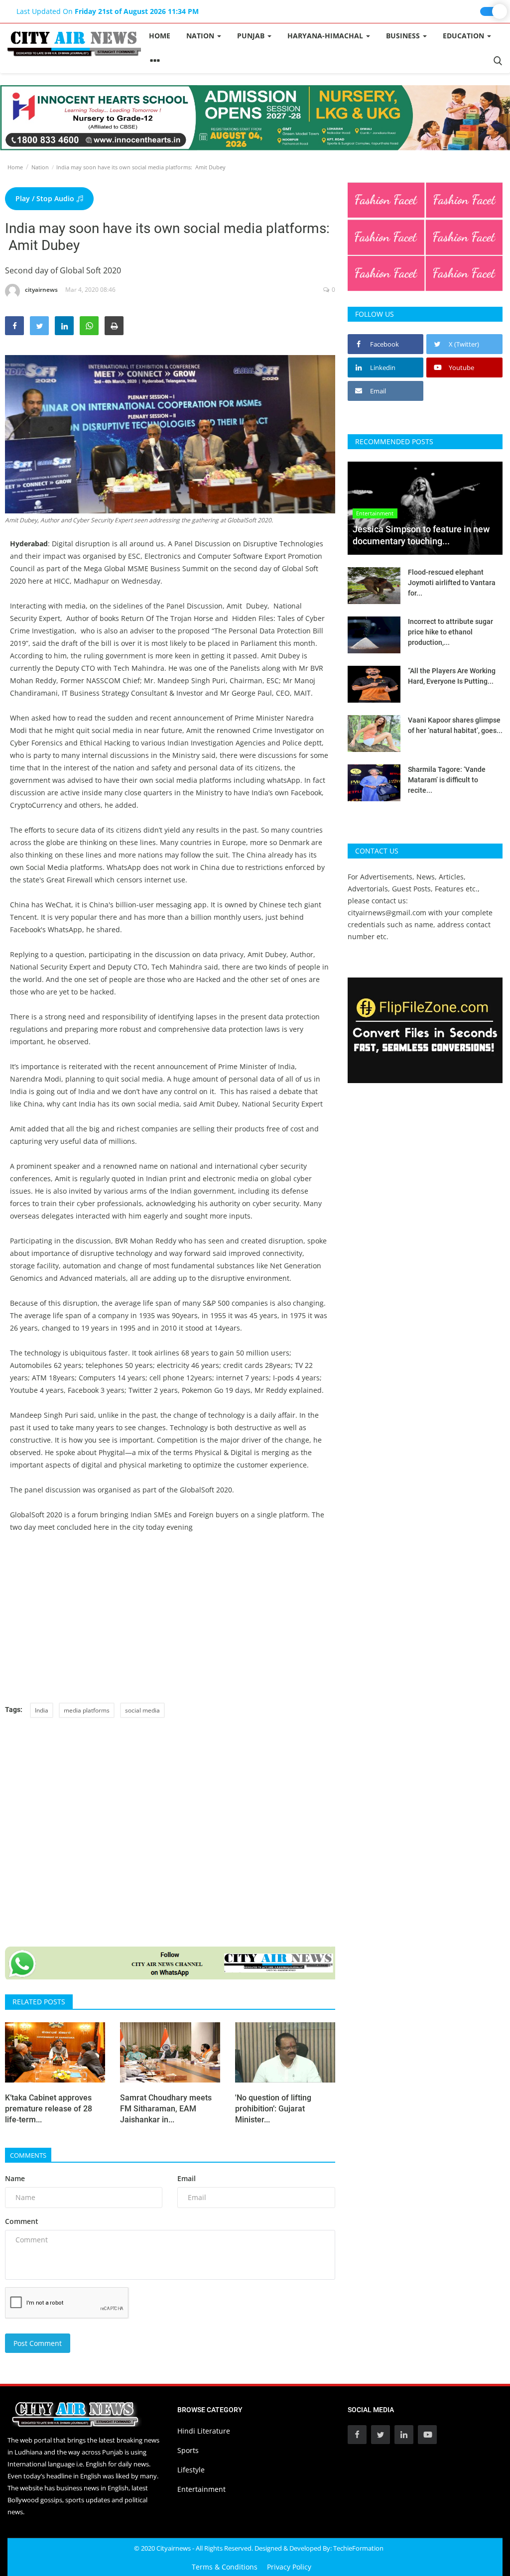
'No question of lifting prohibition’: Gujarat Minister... (273, 2109)
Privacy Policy (289, 2567)
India (42, 1710)
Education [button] (464, 36)
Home (160, 36)
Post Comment (38, 2343)
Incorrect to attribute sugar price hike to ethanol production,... (450, 632)
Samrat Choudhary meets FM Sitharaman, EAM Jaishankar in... (166, 2109)
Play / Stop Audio (46, 198)
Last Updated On (108, 11)
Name (15, 2178)
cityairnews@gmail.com (387, 913)
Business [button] (404, 36)
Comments (28, 2155)
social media (142, 1710)
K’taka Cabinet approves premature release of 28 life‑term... (49, 2109)
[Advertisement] (170, 1618)
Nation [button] (201, 36)
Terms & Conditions (225, 2567)
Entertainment (201, 2489)
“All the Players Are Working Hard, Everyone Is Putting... (452, 676)
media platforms (87, 1710)
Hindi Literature (204, 2431)
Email (187, 2178)
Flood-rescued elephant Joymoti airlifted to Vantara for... (452, 583)
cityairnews (41, 290)
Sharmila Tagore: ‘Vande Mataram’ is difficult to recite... (447, 780)
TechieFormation (358, 2548)
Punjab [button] (252, 36)
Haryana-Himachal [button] (326, 36)
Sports (188, 2450)
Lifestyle (191, 2470)
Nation (40, 167)
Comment (22, 2221)
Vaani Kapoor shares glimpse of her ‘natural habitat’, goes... (455, 725)
